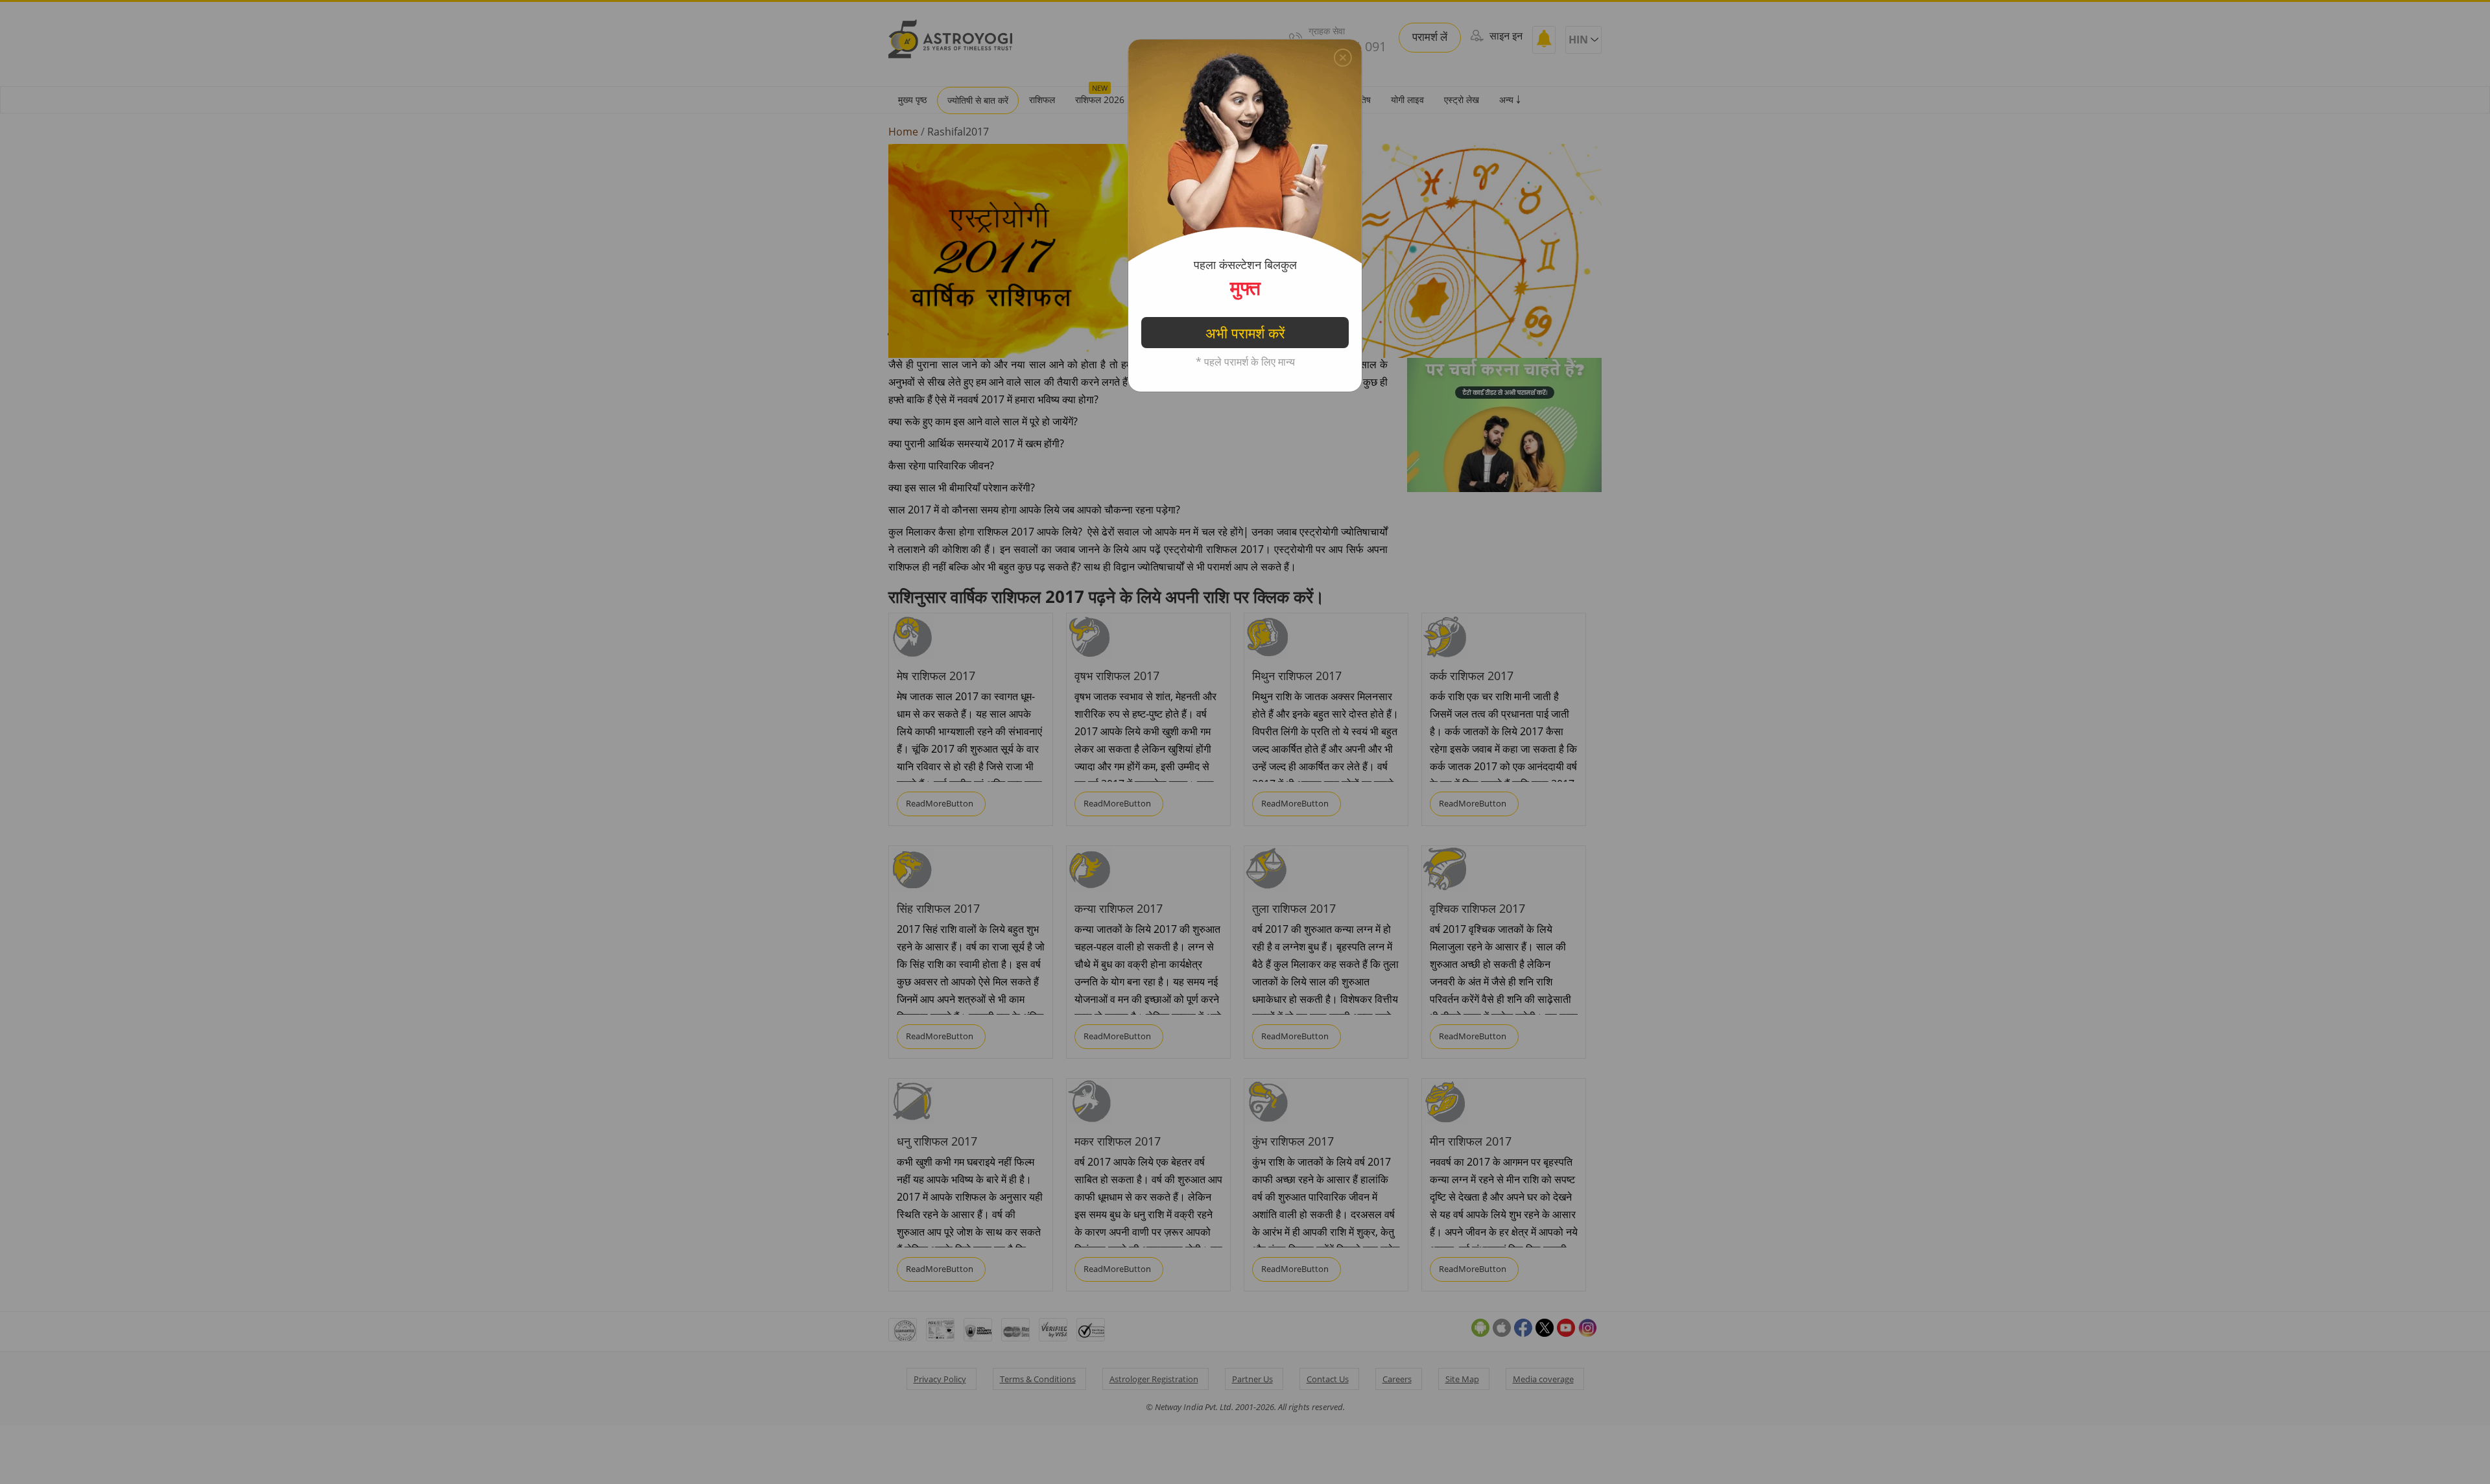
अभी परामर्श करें (1245, 333)
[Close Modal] (1343, 58)
